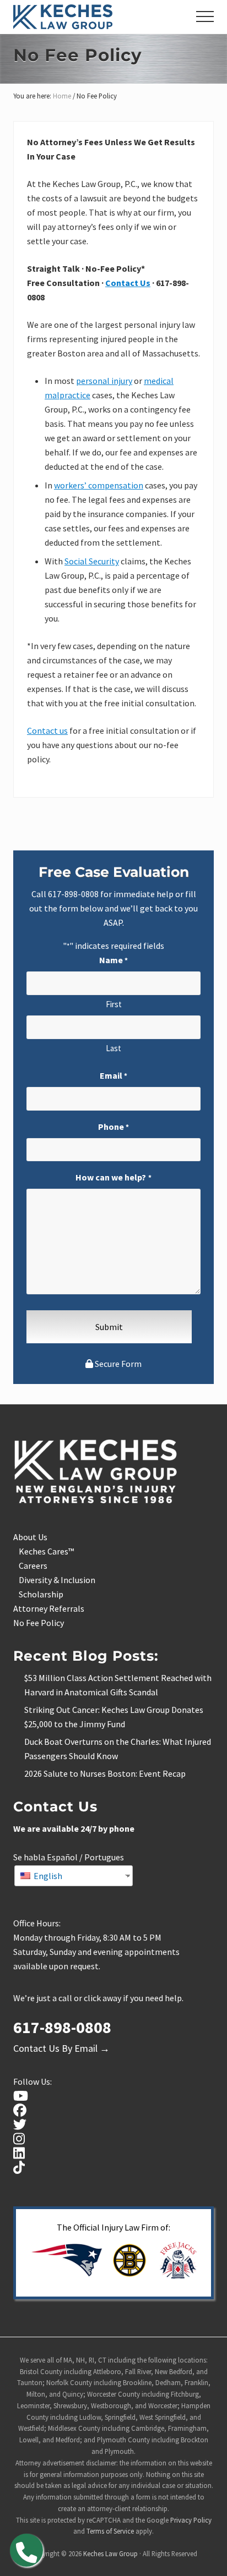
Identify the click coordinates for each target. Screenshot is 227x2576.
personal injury (104, 381)
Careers (33, 1566)
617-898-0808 (73, 894)
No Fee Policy (39, 1623)
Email (113, 1075)
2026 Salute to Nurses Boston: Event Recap (105, 1773)
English (47, 1876)
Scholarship (41, 1594)
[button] (205, 17)
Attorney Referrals (49, 1608)
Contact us (47, 730)
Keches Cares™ (46, 1551)
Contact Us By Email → (61, 2048)
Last (113, 1048)
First (114, 1004)
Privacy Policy (191, 2520)
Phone (113, 1127)
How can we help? (113, 1177)
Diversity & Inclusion (57, 1580)
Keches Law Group (110, 2553)
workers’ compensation (99, 485)
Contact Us (128, 283)
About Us (30, 1537)
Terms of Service (110, 2531)
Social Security (92, 561)
